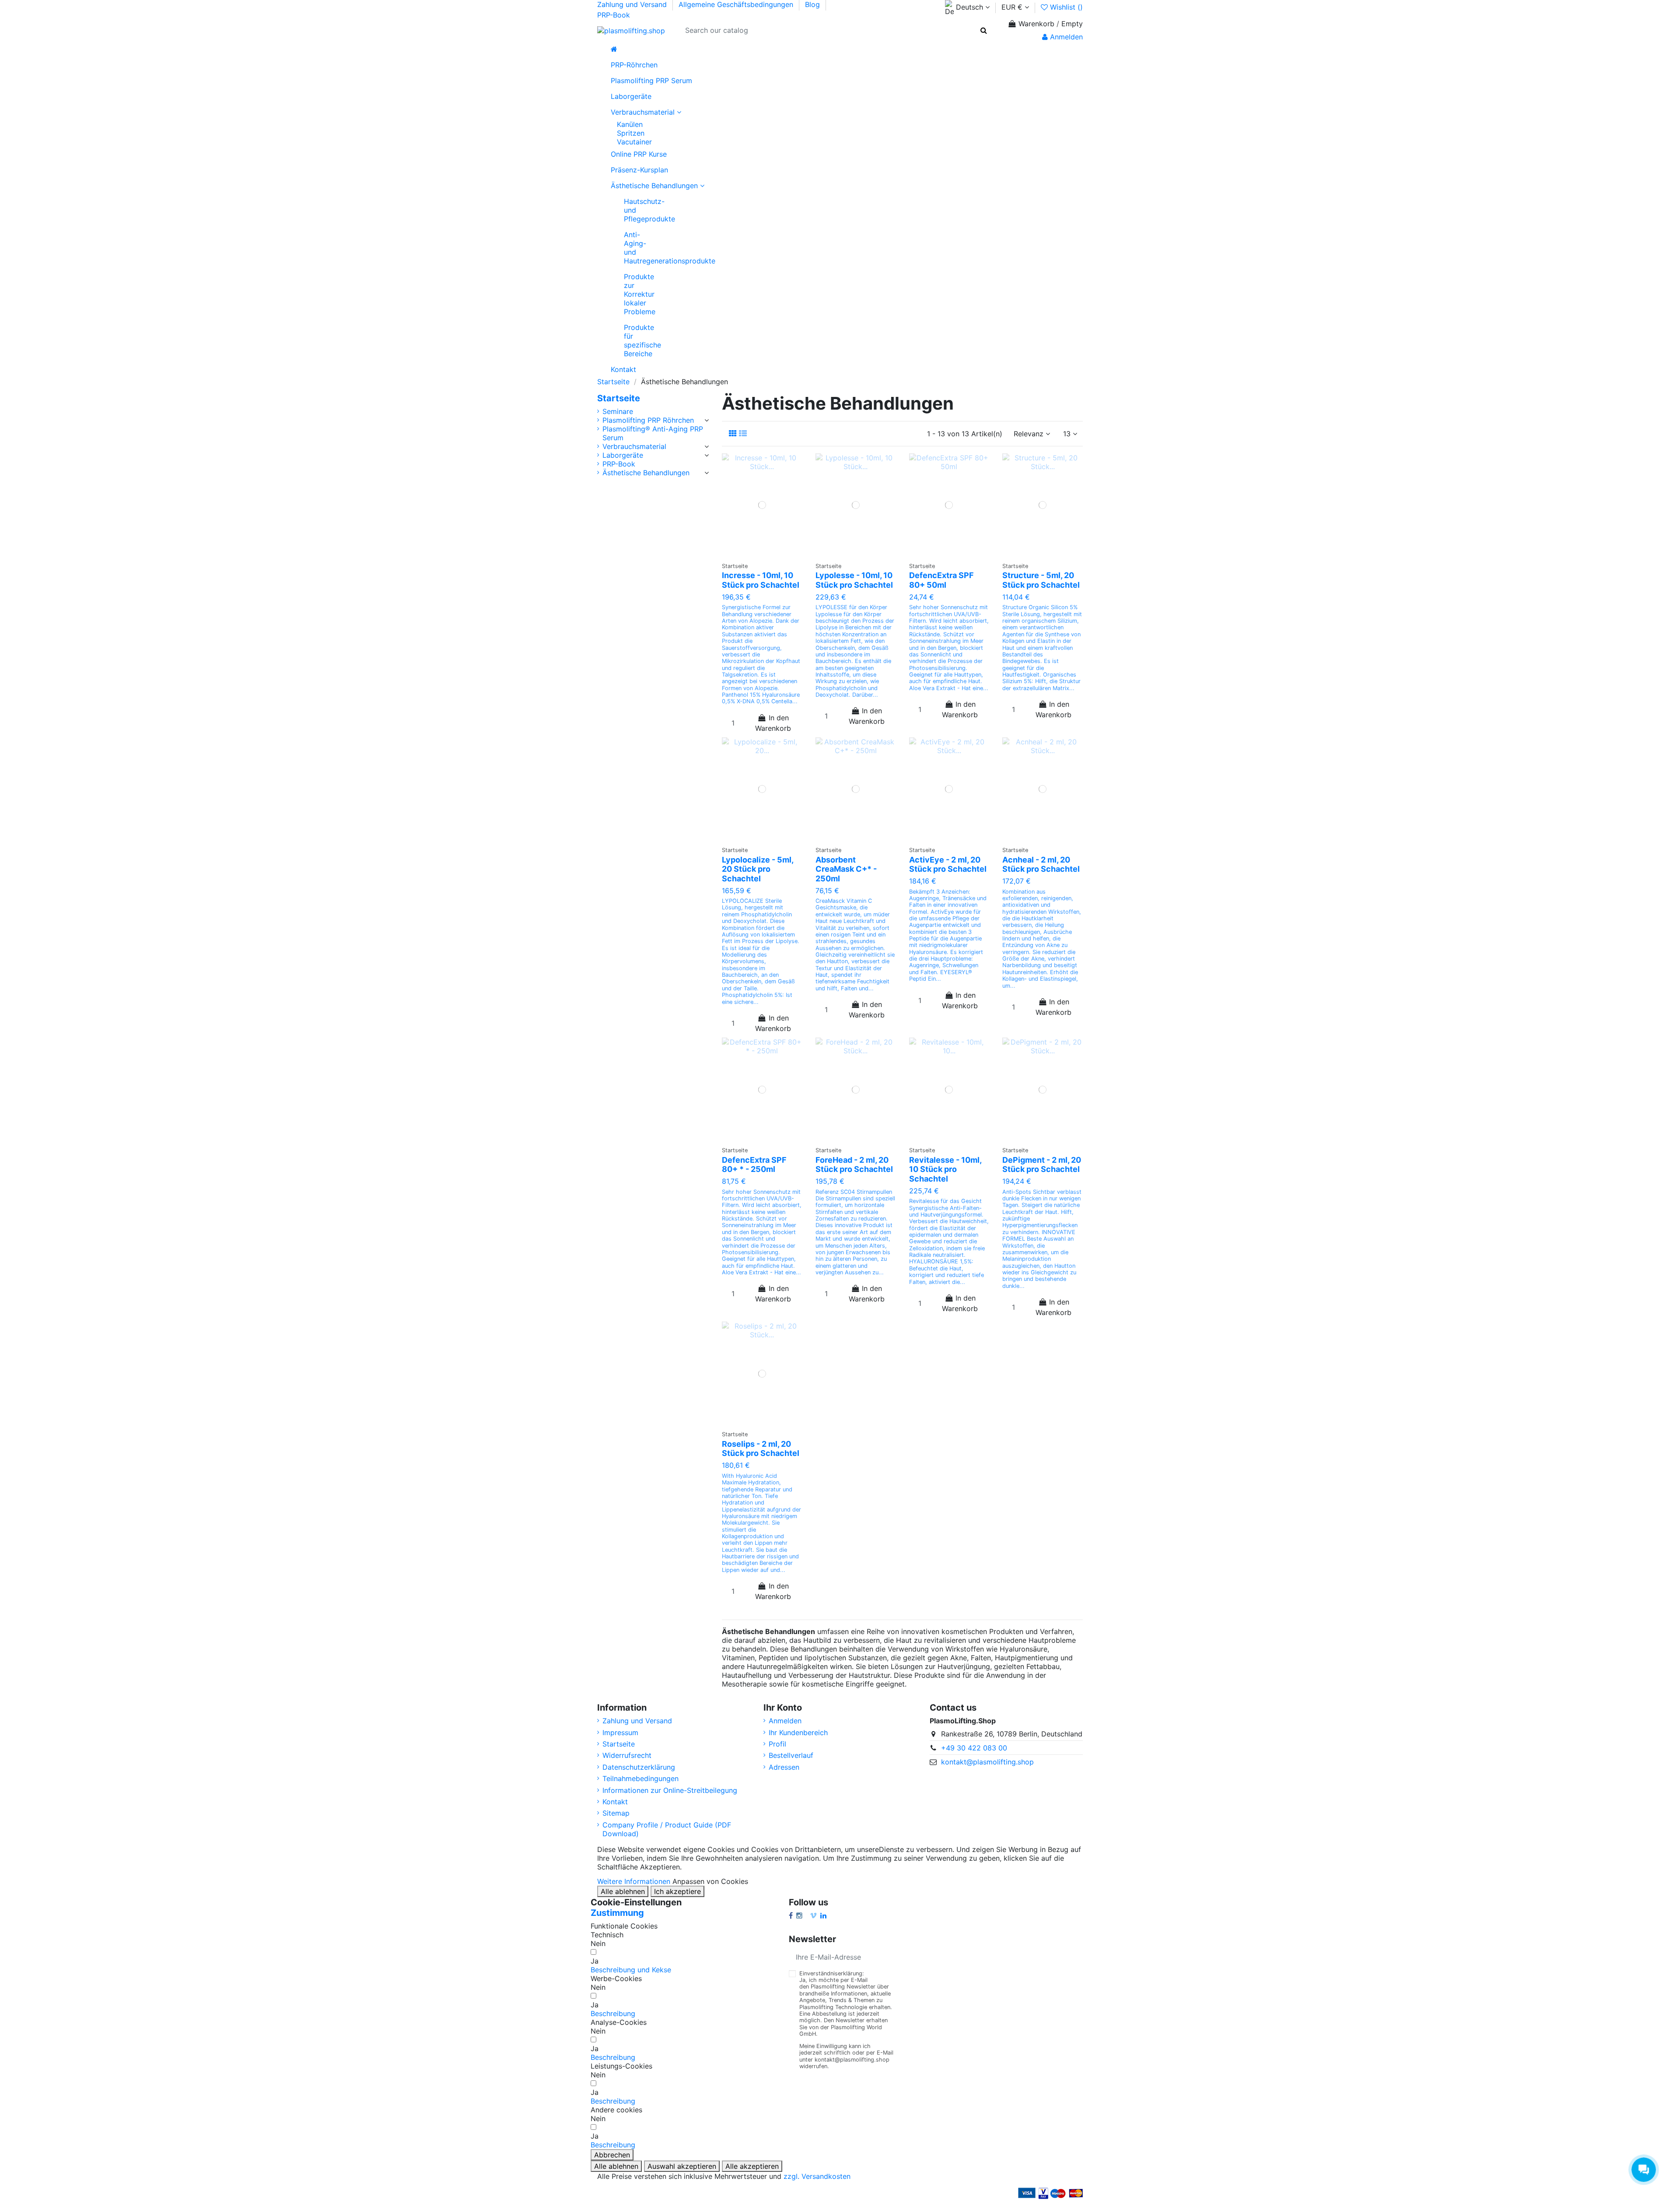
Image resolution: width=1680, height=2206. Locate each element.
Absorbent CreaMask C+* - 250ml (846, 869)
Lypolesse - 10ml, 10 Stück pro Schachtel (854, 580)
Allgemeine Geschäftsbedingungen (737, 4)
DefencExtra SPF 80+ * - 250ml (754, 1165)
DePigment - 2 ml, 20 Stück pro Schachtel (1042, 1165)
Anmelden (785, 1721)
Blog (814, 4)
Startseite (619, 398)
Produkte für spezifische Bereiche (627, 340)
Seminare (618, 411)
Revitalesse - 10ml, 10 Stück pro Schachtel (945, 1169)
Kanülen (630, 124)
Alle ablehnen (623, 1891)
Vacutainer (634, 142)
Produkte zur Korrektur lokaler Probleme (627, 294)
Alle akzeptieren (752, 2166)
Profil (777, 1744)
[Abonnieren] (924, 1957)
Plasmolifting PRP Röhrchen (648, 420)
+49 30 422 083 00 (974, 1748)
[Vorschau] (762, 561)
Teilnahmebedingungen (640, 1778)
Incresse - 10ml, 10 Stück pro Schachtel (761, 580)
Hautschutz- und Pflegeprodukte (627, 210)
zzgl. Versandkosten (817, 2176)
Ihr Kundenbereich (798, 1733)
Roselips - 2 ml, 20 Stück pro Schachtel (761, 1449)
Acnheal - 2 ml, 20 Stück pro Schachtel (1041, 865)
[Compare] (773, 547)
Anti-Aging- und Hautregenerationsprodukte (627, 248)
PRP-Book (614, 15)
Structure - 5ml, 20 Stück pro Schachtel (1041, 580)
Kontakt (615, 1802)
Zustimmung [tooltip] (617, 1913)
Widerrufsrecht (627, 1755)
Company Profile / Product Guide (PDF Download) (667, 1829)
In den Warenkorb (773, 723)
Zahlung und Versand (633, 4)
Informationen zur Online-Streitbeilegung (670, 1790)
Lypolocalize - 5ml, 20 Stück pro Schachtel (758, 869)
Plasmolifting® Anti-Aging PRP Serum (653, 433)
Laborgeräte (623, 455)
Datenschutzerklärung (639, 1767)
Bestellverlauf (791, 1755)
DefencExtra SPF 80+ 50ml (941, 580)
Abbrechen (612, 2155)
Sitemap (616, 1813)
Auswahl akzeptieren (682, 2166)
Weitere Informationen (634, 1881)
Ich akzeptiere (677, 1891)
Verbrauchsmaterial (634, 446)
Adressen (784, 1767)
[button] (631, 1970)
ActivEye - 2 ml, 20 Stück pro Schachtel (948, 865)
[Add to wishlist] (755, 547)
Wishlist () (1065, 7)
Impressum (620, 1733)
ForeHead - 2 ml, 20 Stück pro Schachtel (854, 1165)
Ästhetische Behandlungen (646, 473)
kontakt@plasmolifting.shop (987, 1762)
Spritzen (631, 133)
